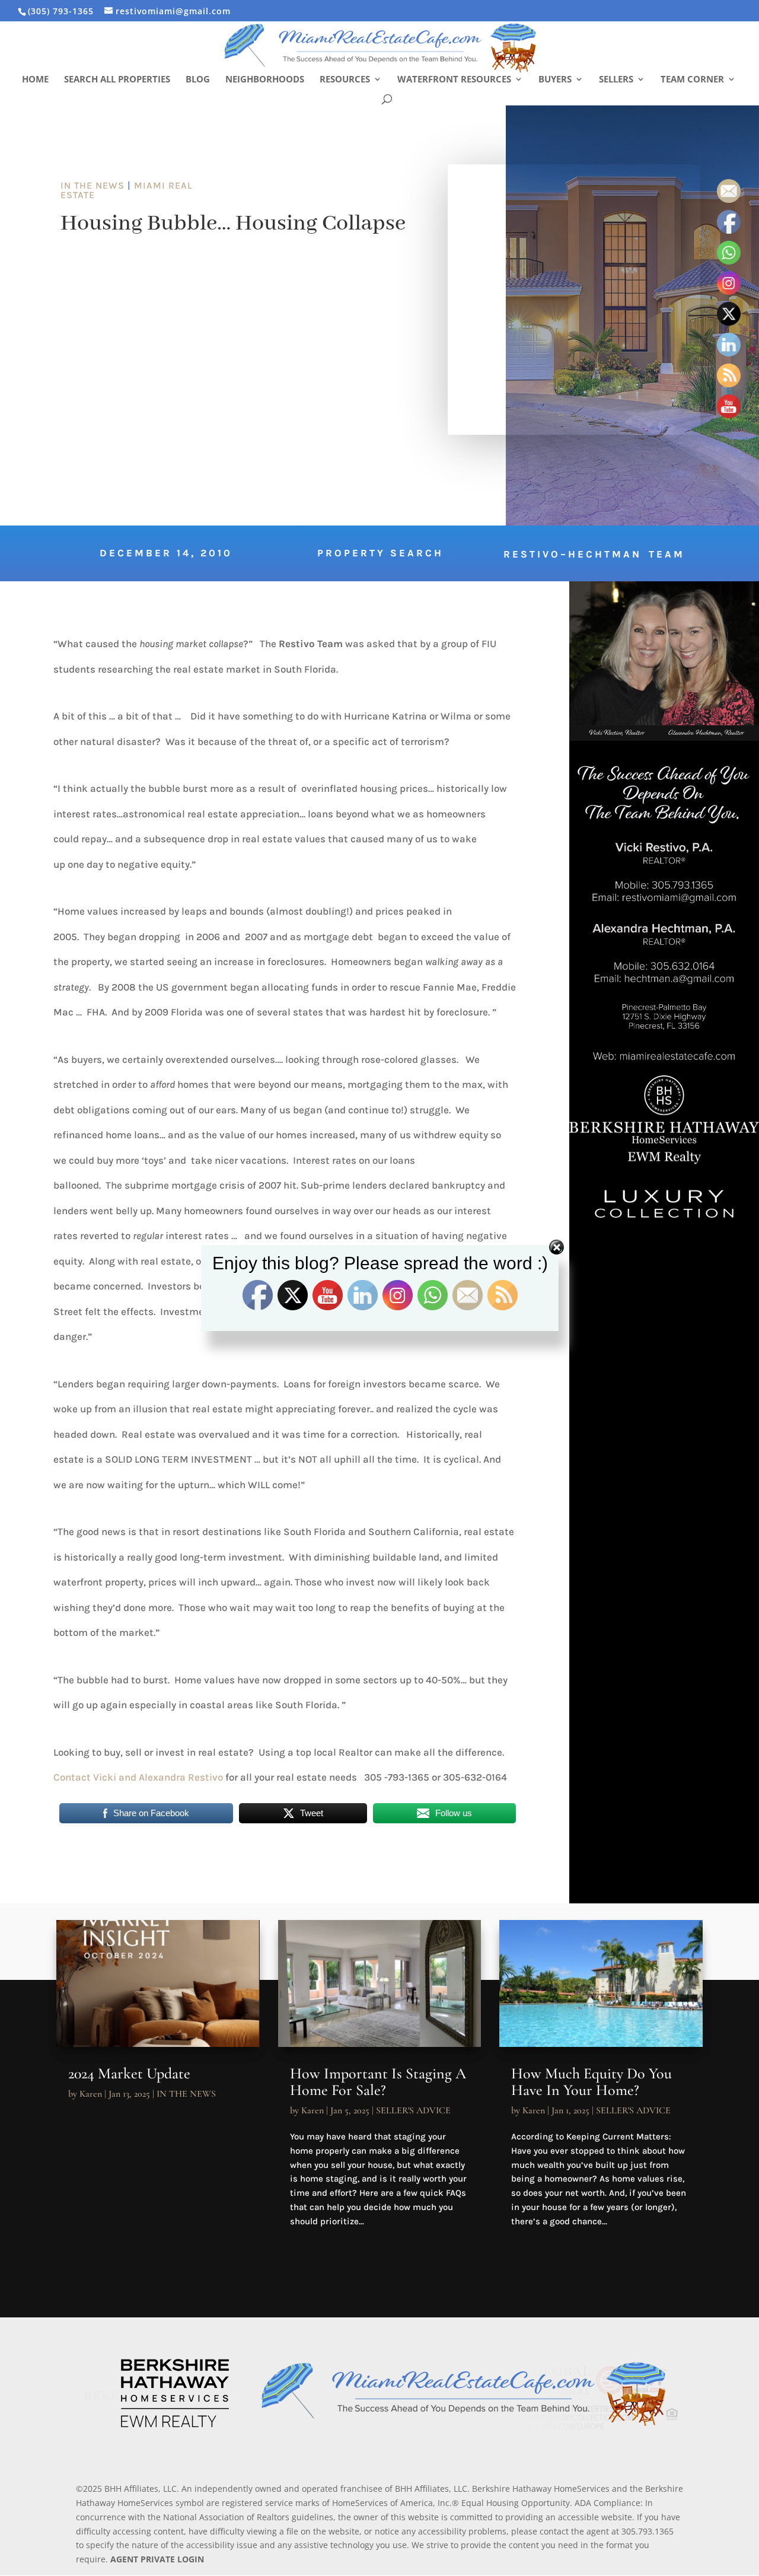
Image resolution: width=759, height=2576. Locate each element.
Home (35, 80)
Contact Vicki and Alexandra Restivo (139, 1777)
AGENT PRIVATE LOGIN (157, 2559)
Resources (345, 80)
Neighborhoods (265, 80)
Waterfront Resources (454, 80)
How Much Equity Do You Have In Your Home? (591, 2082)
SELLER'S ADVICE (413, 2110)
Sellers (616, 80)
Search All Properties (117, 80)
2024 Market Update (129, 2073)
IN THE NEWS (93, 185)
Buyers (555, 80)
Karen (91, 2094)
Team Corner (692, 80)
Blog (198, 80)
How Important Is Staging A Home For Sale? (378, 2082)
